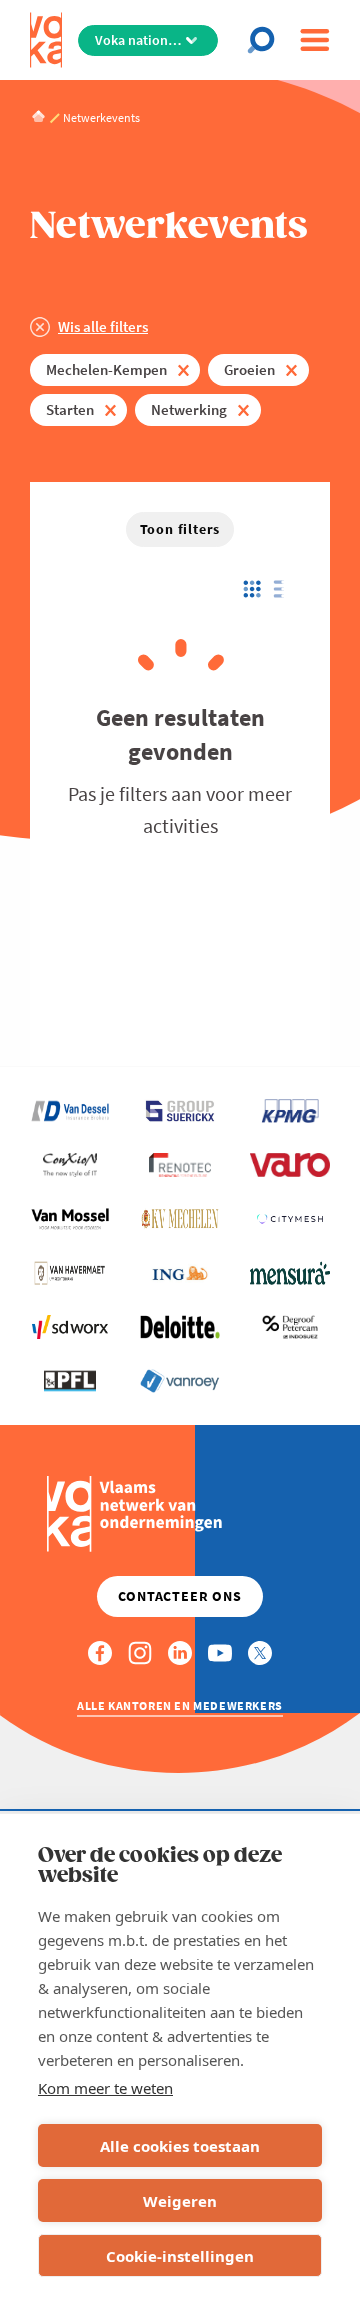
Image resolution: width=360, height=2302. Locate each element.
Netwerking (189, 409)
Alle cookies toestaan (180, 2146)
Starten (70, 409)
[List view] (283, 589)
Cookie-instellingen (180, 2256)
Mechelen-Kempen (106, 369)
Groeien (249, 369)
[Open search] (265, 40)
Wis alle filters (103, 326)
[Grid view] (250, 589)
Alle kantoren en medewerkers (180, 1705)
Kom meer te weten (105, 2088)
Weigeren (180, 2201)
